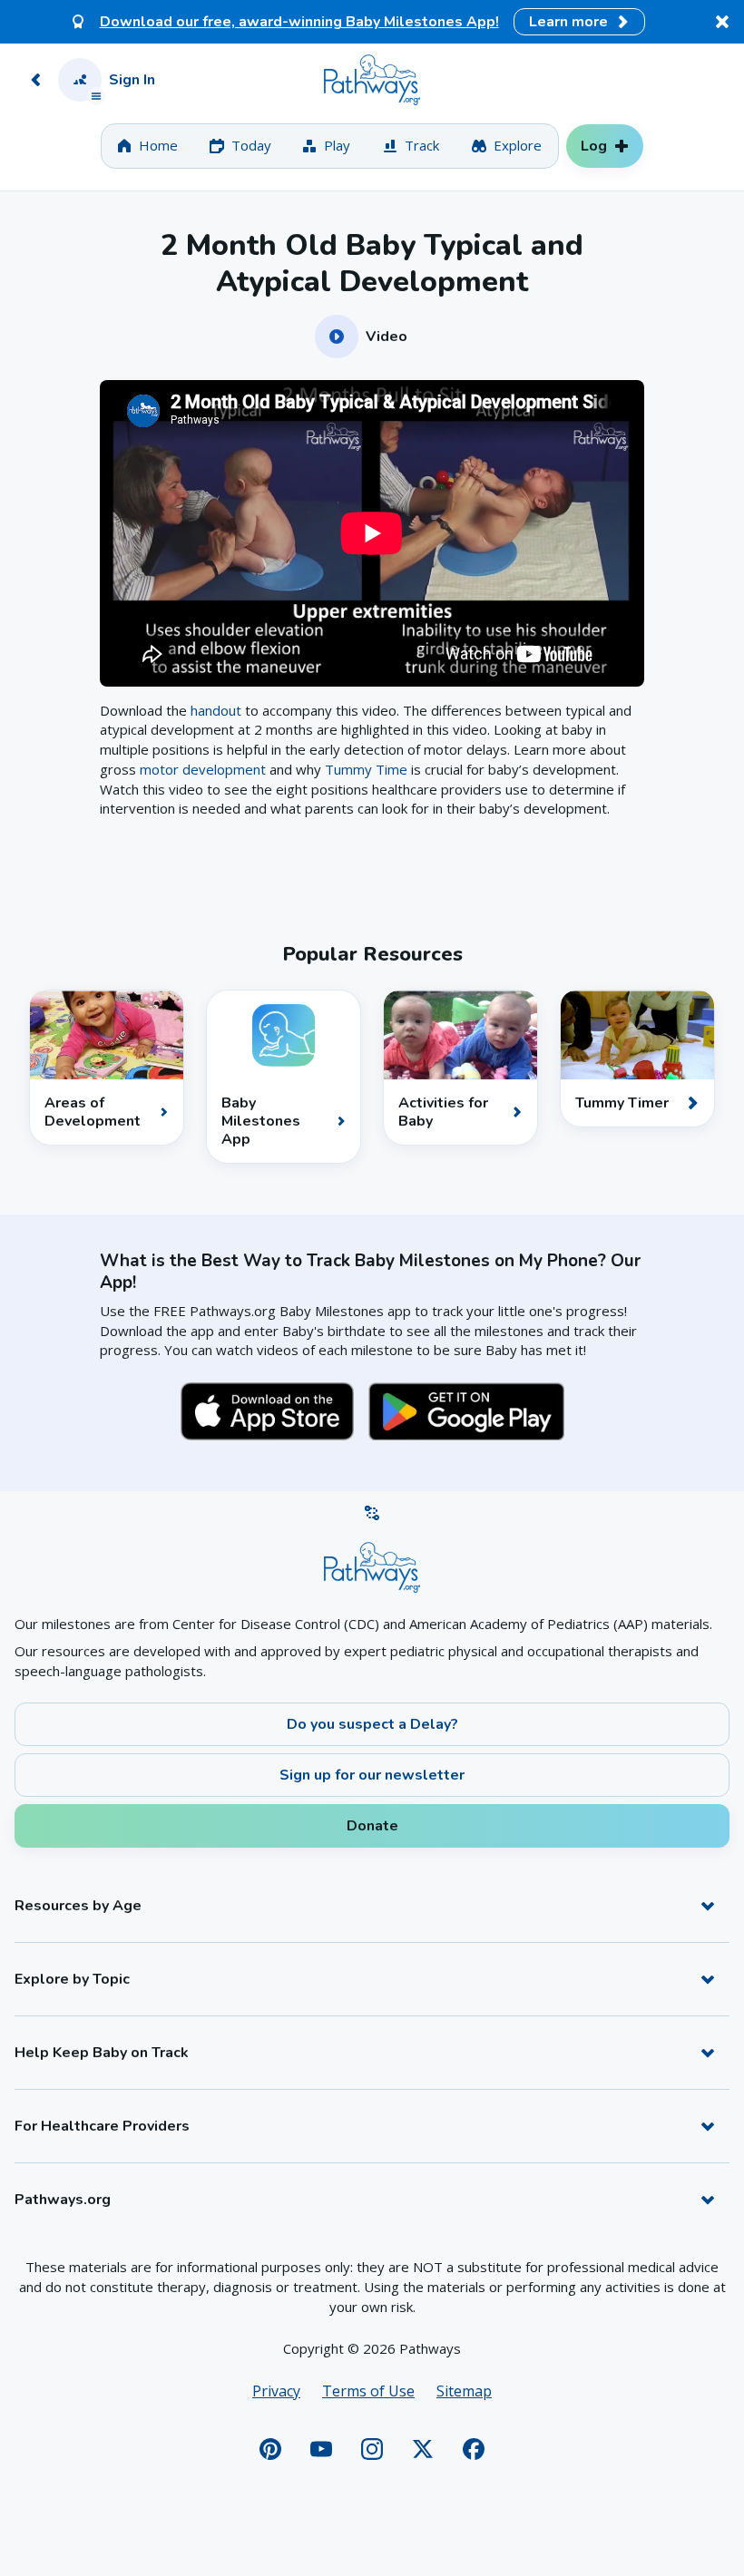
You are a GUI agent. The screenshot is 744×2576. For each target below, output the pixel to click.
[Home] (372, 80)
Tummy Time (366, 769)
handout (216, 710)
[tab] (147, 146)
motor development (203, 769)
